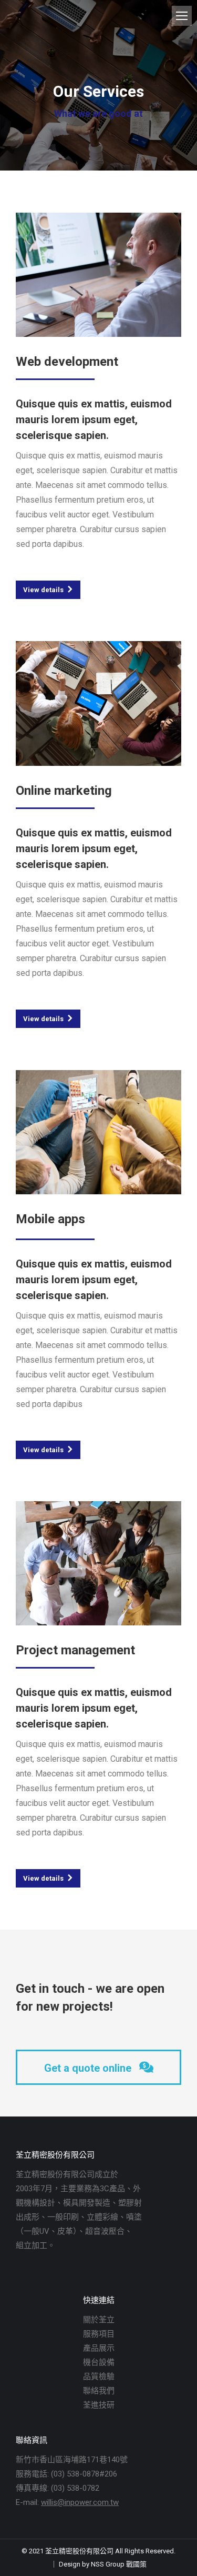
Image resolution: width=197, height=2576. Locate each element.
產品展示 (99, 2348)
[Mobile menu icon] (182, 16)
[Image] (98, 275)
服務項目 (99, 2334)
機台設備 (99, 2362)
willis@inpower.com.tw (80, 2502)
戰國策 (136, 2564)
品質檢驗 (99, 2377)
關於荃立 (99, 2320)
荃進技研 (99, 2405)
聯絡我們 (99, 2391)
